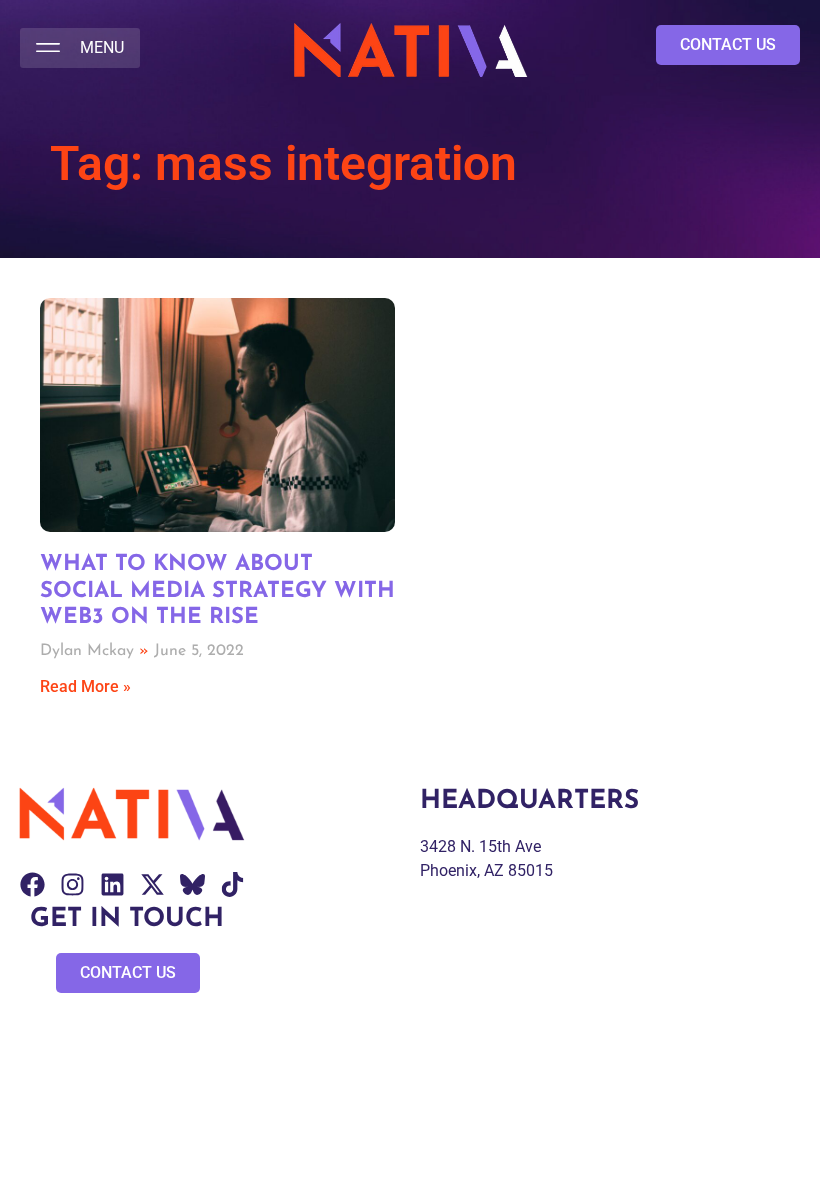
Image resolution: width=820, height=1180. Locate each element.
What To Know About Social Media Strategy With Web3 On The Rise (217, 591)
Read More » (85, 686)
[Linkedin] (112, 884)
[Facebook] (32, 884)
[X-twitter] (152, 884)
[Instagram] (72, 884)
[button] (80, 48)
